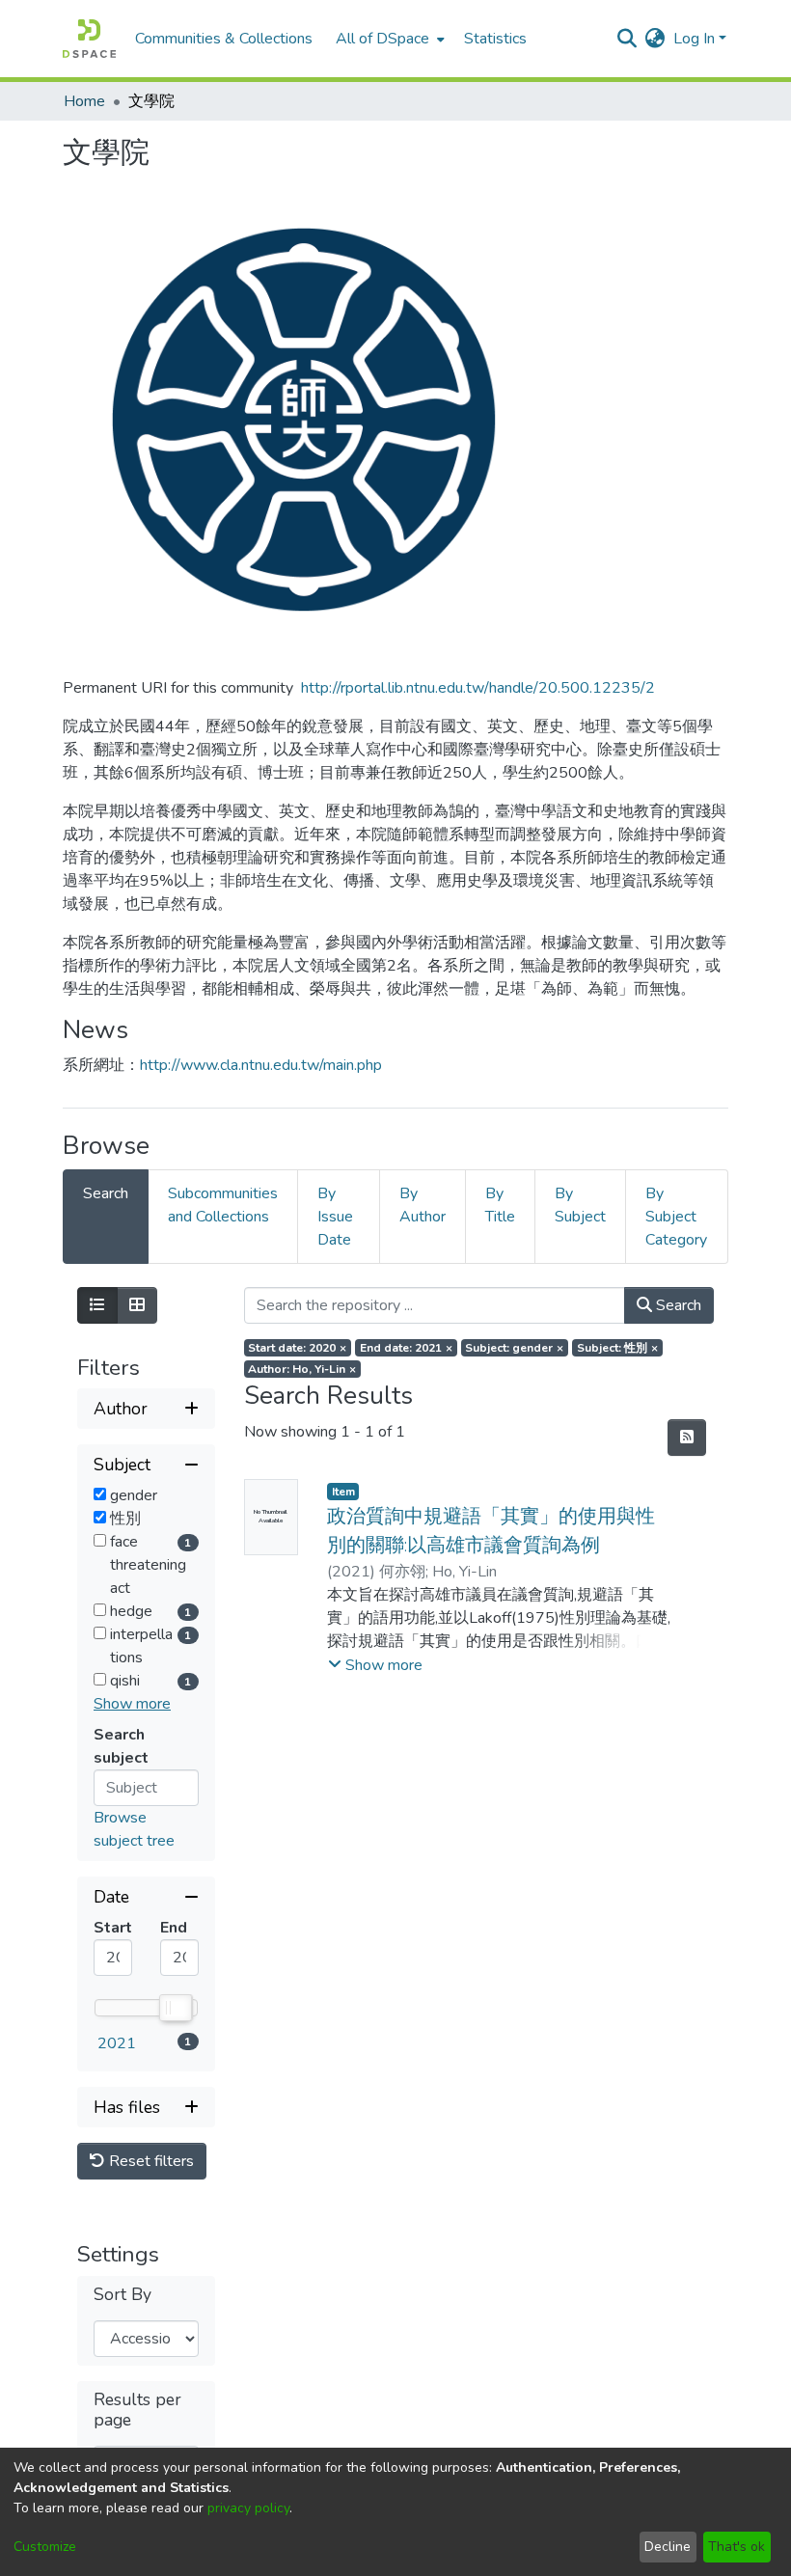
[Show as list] (97, 1305)
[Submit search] (627, 39)
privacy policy (248, 2508)
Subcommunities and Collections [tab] (223, 1205)
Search (677, 1305)
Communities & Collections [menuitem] (224, 39)
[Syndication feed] (687, 1438)
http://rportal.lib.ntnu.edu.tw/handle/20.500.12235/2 (478, 688)
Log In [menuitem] (694, 39)
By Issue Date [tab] (335, 1217)
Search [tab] (106, 1193)
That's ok (736, 2547)
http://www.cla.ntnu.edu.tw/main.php (261, 1065)
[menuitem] (388, 39)
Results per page (137, 2410)
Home (84, 101)
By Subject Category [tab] (676, 1217)
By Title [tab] (500, 1205)
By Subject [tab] (580, 1205)
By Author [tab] (423, 1205)
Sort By (123, 2295)
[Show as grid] (137, 1305)
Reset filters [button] (150, 2161)
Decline (668, 2547)
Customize (45, 2547)
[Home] (89, 39)
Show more (132, 1704)
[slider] (175, 2008)
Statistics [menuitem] (495, 39)
